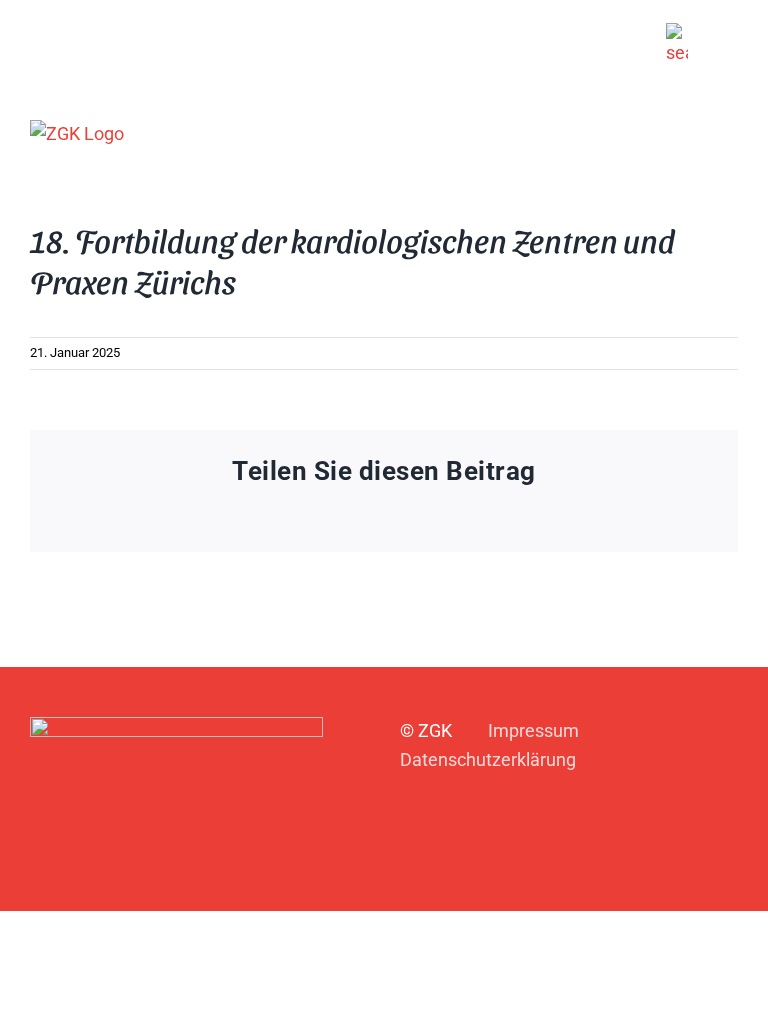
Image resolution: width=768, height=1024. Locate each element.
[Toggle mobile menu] (730, 132)
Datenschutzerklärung (488, 759)
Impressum (533, 730)
